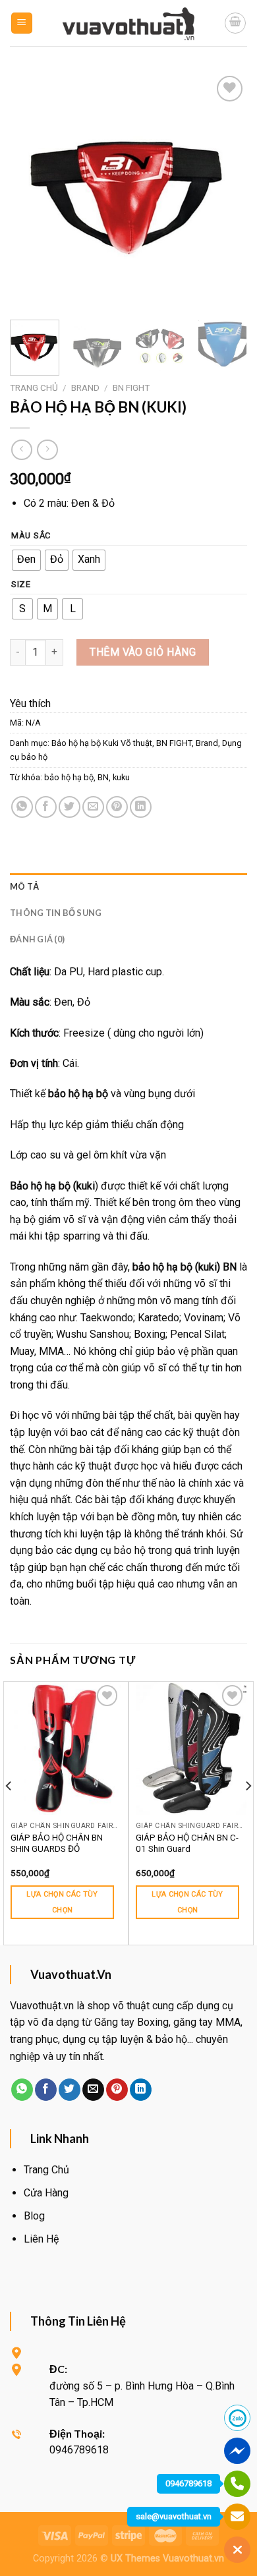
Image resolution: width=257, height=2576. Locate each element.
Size (21, 585)
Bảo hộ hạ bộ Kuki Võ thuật (102, 743)
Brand (85, 387)
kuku (121, 777)
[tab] (128, 886)
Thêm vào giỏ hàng (143, 652)
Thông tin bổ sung (56, 913)
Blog (34, 2216)
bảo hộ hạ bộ (69, 777)
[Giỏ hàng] (235, 23)
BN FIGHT (131, 387)
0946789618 (188, 2483)
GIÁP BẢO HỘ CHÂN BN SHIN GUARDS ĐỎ (57, 1843)
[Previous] (31, 191)
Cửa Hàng (46, 2193)
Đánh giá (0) (37, 939)
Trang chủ (34, 387)
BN (103, 777)
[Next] (226, 191)
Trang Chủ (46, 2170)
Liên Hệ (41, 2239)
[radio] (26, 560)
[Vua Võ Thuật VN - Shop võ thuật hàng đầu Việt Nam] (128, 23)
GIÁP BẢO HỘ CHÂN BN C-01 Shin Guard (187, 1843)
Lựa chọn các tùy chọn (62, 1902)
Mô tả (24, 886)
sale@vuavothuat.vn (174, 2516)
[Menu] (22, 23)
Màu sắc (31, 536)
